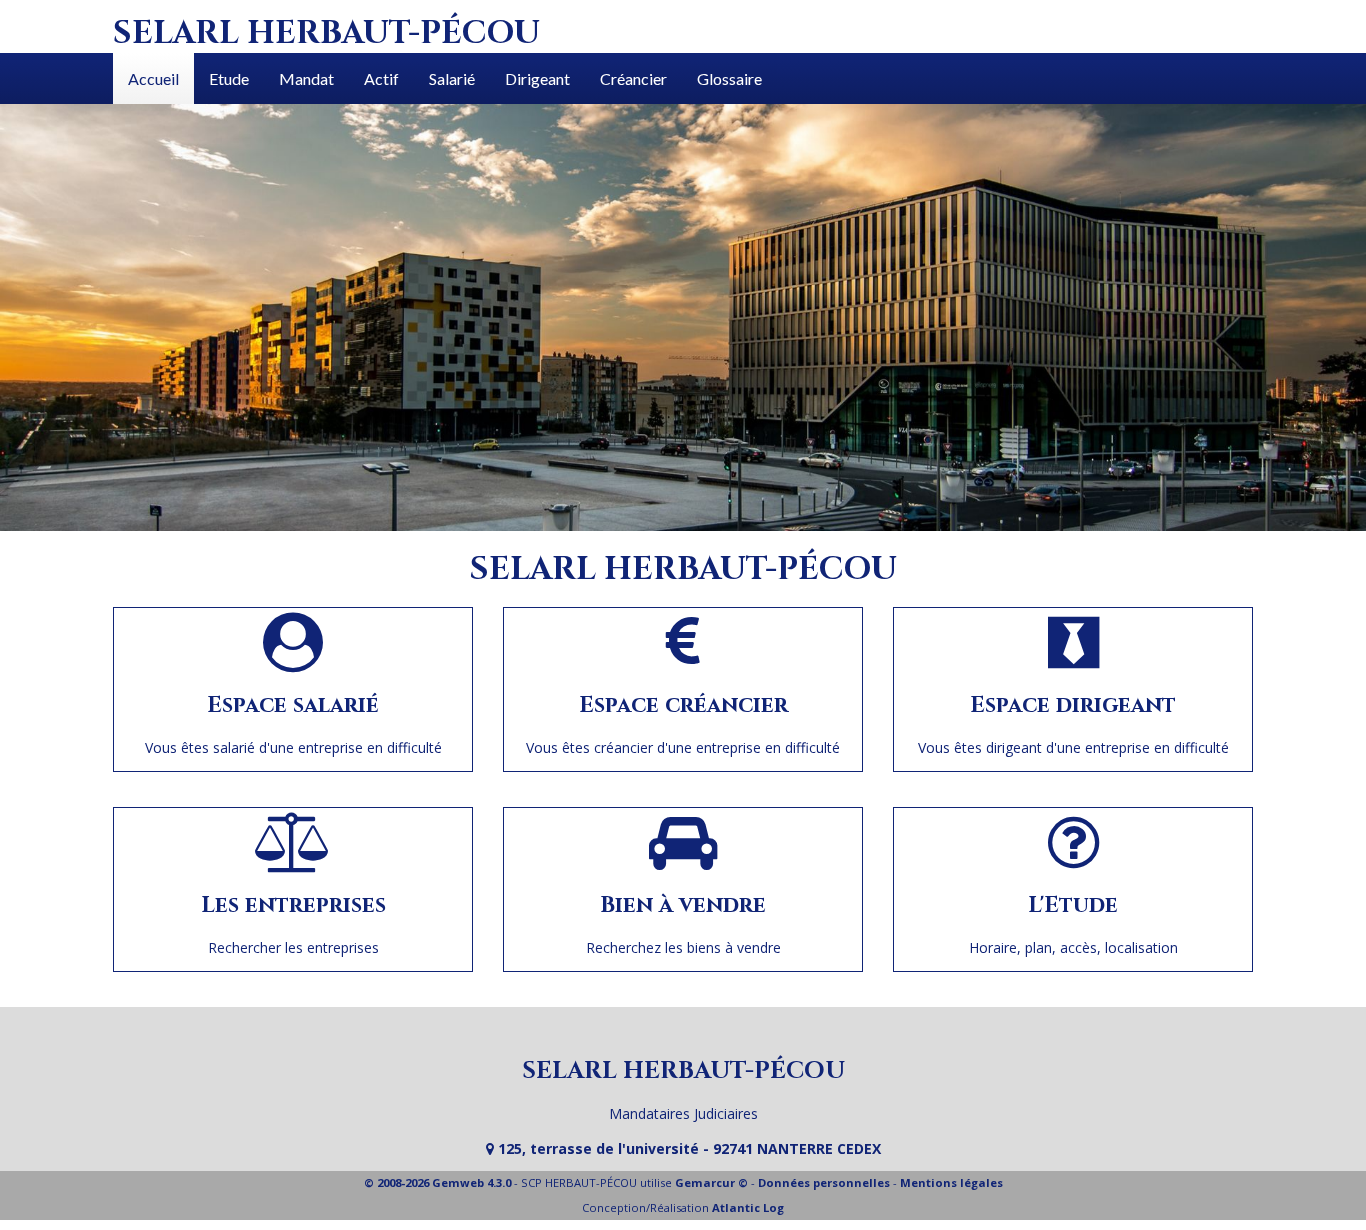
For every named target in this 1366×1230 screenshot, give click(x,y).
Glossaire (729, 78)
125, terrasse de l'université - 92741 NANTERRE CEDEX (687, 1148)
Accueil (153, 78)
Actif (381, 78)
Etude (229, 78)
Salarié (452, 78)
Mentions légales (951, 1182)
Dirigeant (537, 78)
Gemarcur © (711, 1182)
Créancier (633, 78)
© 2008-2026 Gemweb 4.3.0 (437, 1182)
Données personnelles (824, 1182)
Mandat (306, 78)
